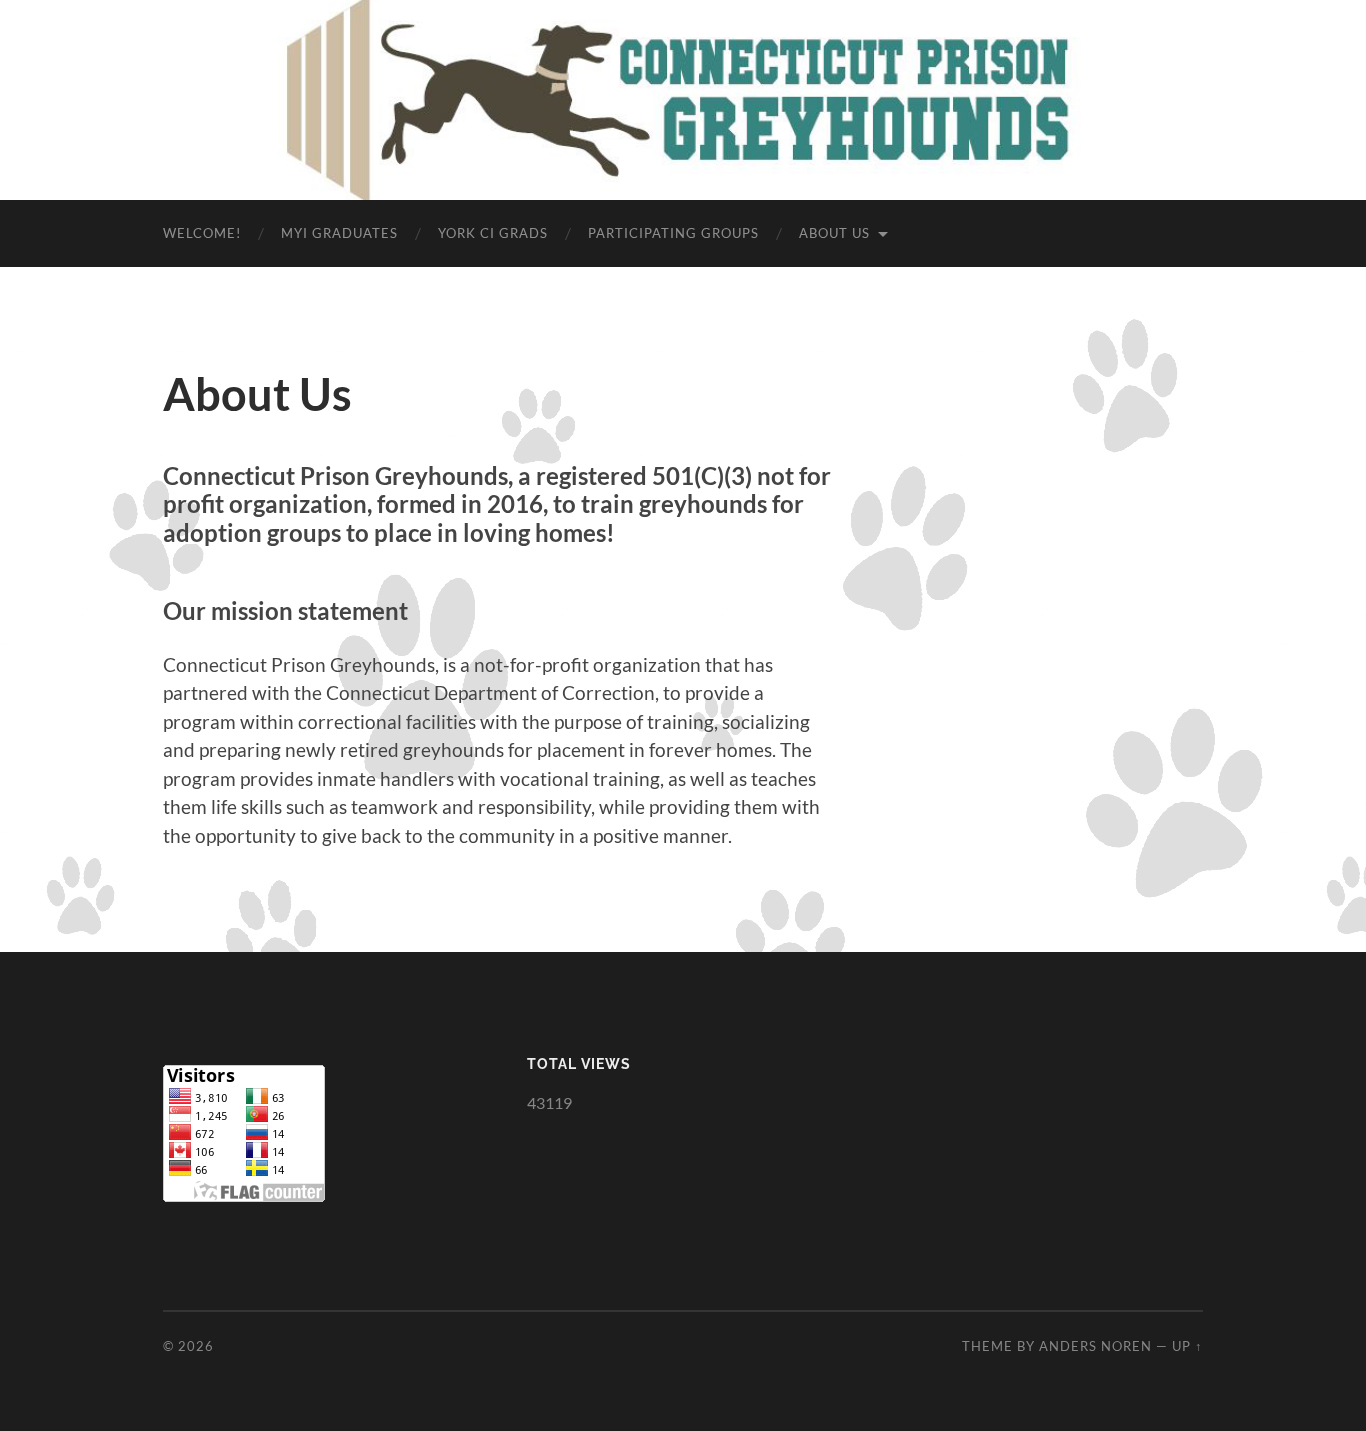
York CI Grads (493, 233)
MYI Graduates (339, 233)
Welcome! (202, 233)
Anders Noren (1095, 1346)
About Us (834, 233)
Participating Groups (673, 233)
